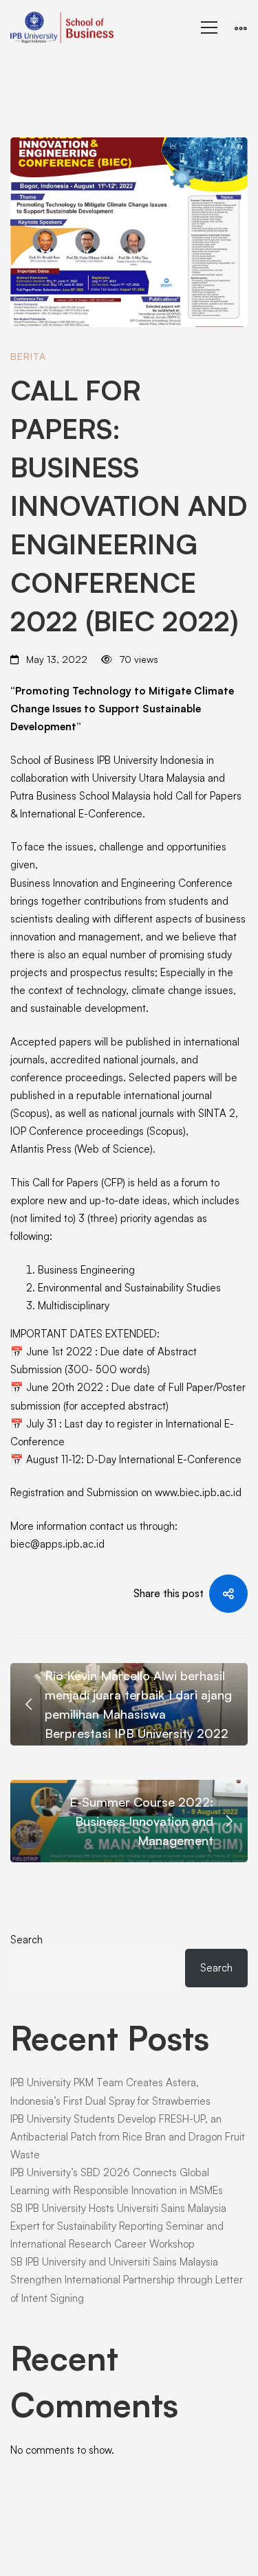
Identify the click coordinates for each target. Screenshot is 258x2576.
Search (26, 1940)
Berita (28, 356)
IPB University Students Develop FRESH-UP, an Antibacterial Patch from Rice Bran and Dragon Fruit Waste (128, 2137)
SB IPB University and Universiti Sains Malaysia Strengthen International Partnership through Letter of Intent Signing (127, 2280)
